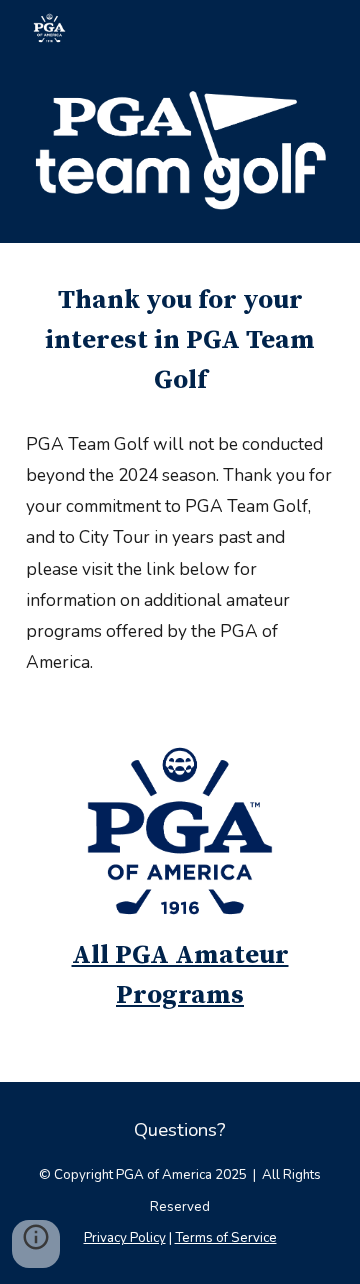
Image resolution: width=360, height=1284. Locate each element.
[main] (180, 341)
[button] (36, 1244)
